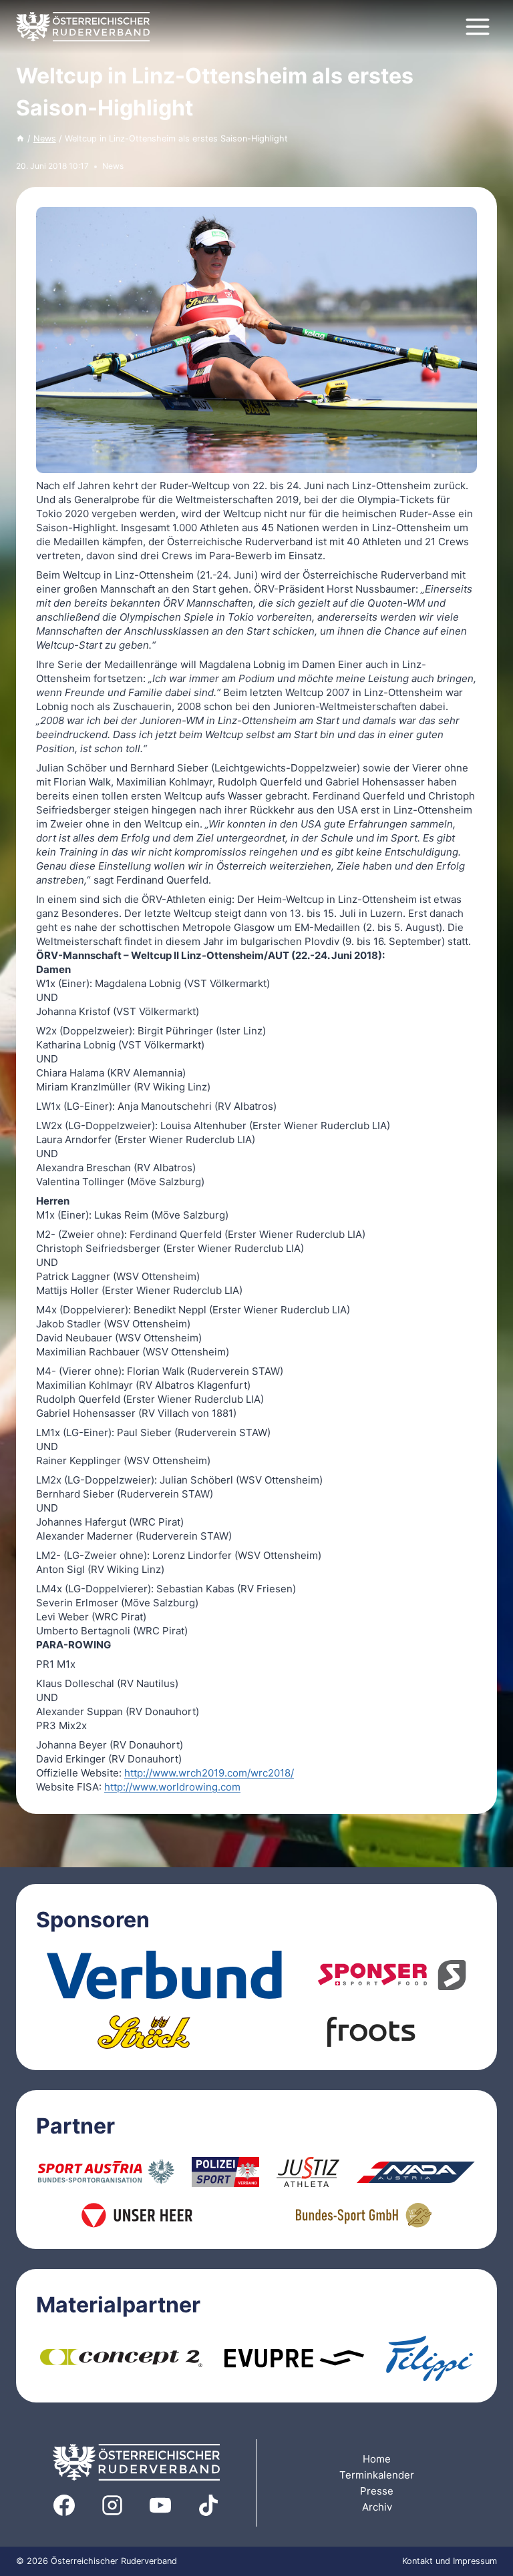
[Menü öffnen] (477, 26)
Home (377, 2459)
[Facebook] (64, 2505)
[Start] (20, 138)
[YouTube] (160, 2505)
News (113, 166)
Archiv (377, 2507)
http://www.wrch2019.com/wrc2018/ (209, 1773)
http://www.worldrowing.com (172, 1787)
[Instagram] (112, 2505)
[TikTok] (208, 2505)
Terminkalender (377, 2475)
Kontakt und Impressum (450, 2561)
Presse (377, 2491)
